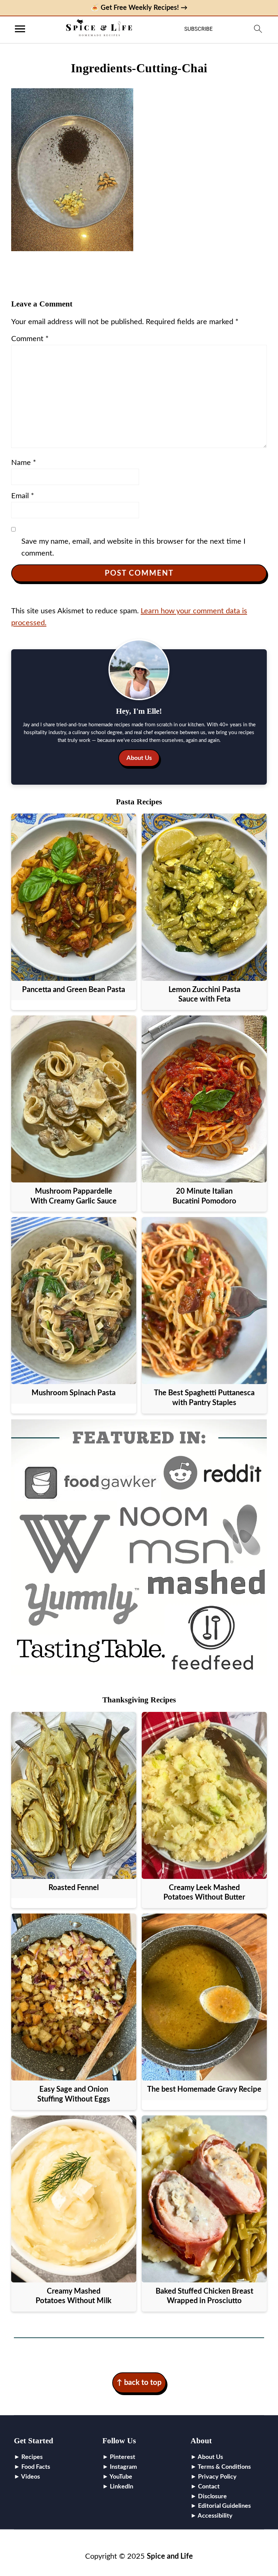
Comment (30, 339)
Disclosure (212, 2497)
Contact (209, 2487)
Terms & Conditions (224, 2467)
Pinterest (123, 2457)
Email (23, 496)
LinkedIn (122, 2487)
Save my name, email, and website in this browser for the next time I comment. (133, 547)
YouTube (121, 2477)
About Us (139, 758)
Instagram (123, 2467)
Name (24, 463)
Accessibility (215, 2516)
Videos (31, 2477)
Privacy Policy (217, 2477)
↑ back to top (139, 2383)
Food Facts (36, 2467)
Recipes (32, 2457)
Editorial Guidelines (224, 2506)
